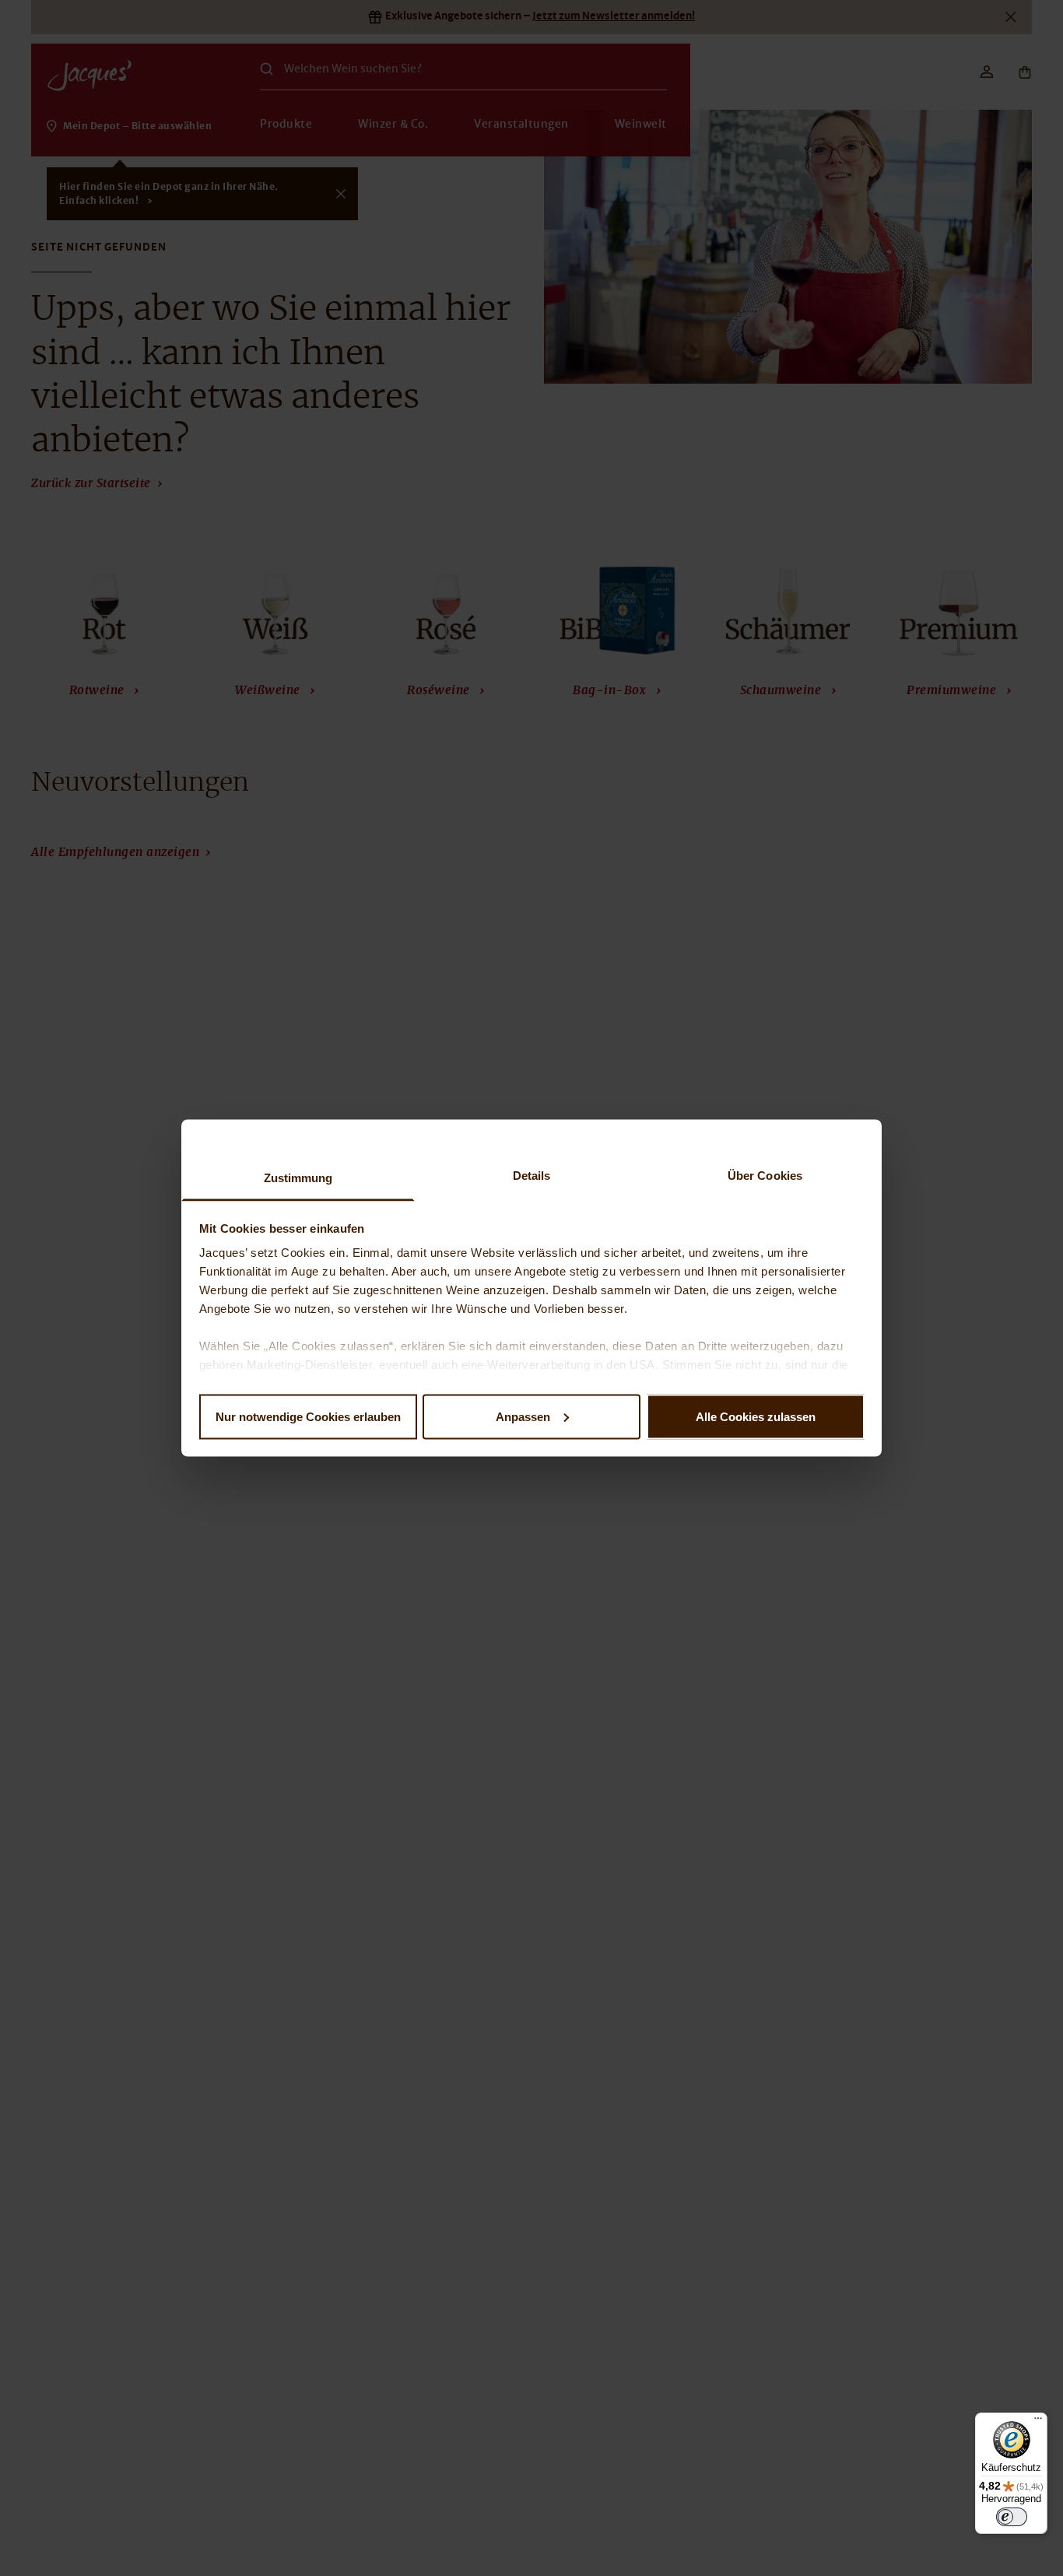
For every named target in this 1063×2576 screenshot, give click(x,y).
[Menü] (1038, 2422)
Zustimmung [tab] (298, 1178)
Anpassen (523, 1416)
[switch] (1012, 2517)
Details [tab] (532, 1176)
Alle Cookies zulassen (756, 1416)
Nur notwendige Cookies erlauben (308, 1416)
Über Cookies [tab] (765, 1176)
